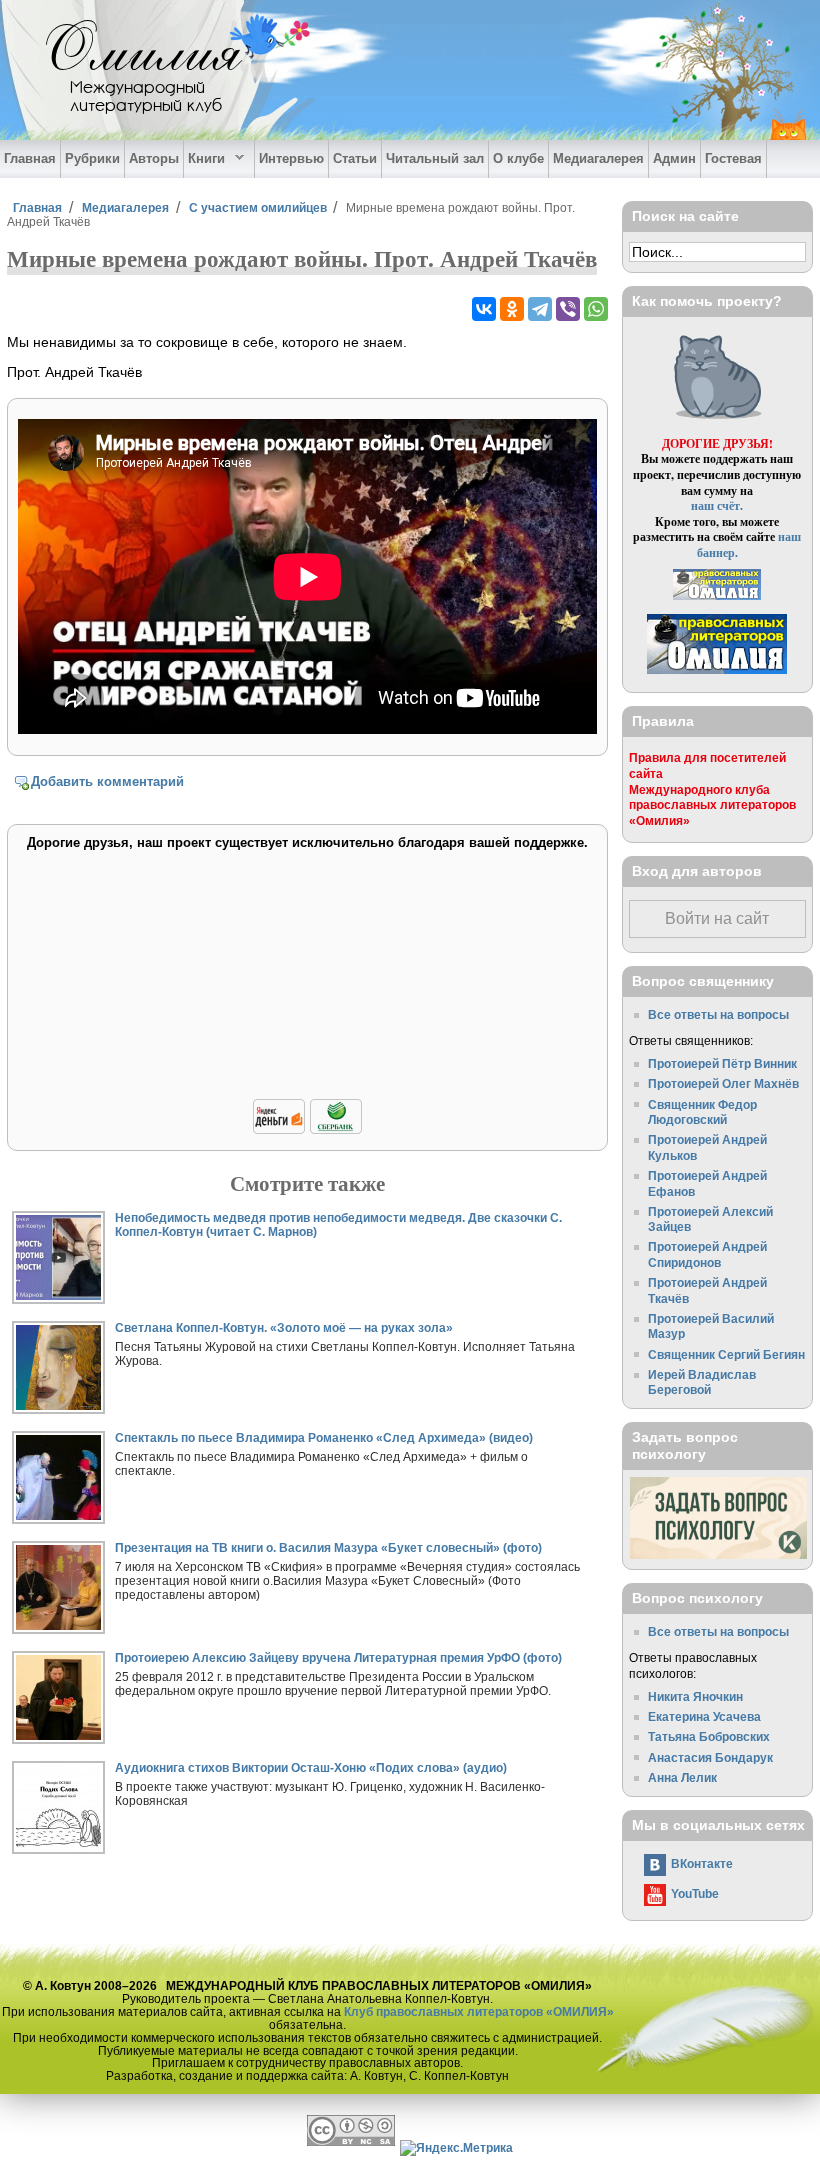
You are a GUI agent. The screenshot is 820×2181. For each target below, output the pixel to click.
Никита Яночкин (695, 1696)
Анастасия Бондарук (710, 1757)
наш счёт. (717, 505)
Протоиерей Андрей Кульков (707, 1147)
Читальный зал (435, 158)
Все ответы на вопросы (718, 1014)
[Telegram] (540, 309)
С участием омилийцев (258, 207)
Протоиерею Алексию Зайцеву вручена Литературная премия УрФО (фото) (338, 1657)
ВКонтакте (702, 1863)
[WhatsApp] (596, 309)
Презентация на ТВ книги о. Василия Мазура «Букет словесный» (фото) (328, 1547)
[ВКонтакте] (484, 309)
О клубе (518, 158)
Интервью (291, 158)
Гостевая (733, 158)
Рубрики (92, 158)
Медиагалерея (598, 158)
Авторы (154, 158)
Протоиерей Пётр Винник (722, 1063)
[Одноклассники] (512, 309)
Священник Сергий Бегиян (726, 1354)
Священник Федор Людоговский (702, 1112)
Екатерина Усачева (704, 1716)
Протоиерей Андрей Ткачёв (707, 1290)
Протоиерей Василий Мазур (711, 1326)
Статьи (355, 158)
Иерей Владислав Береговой (702, 1382)
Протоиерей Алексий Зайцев (710, 1219)
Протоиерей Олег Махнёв (723, 1083)
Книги (204, 159)
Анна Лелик (682, 1777)
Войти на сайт (717, 918)
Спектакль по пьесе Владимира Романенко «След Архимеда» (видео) (324, 1437)
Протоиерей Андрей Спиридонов (707, 1254)
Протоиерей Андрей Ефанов (707, 1183)
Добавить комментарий (107, 781)
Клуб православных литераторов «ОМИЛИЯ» (479, 2011)
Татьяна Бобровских (709, 1736)
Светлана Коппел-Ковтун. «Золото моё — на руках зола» (284, 1327)
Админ (674, 158)
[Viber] (568, 309)
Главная (30, 158)
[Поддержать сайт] (307, 1130)
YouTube (695, 1893)
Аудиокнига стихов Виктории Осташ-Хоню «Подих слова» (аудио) (311, 1767)
